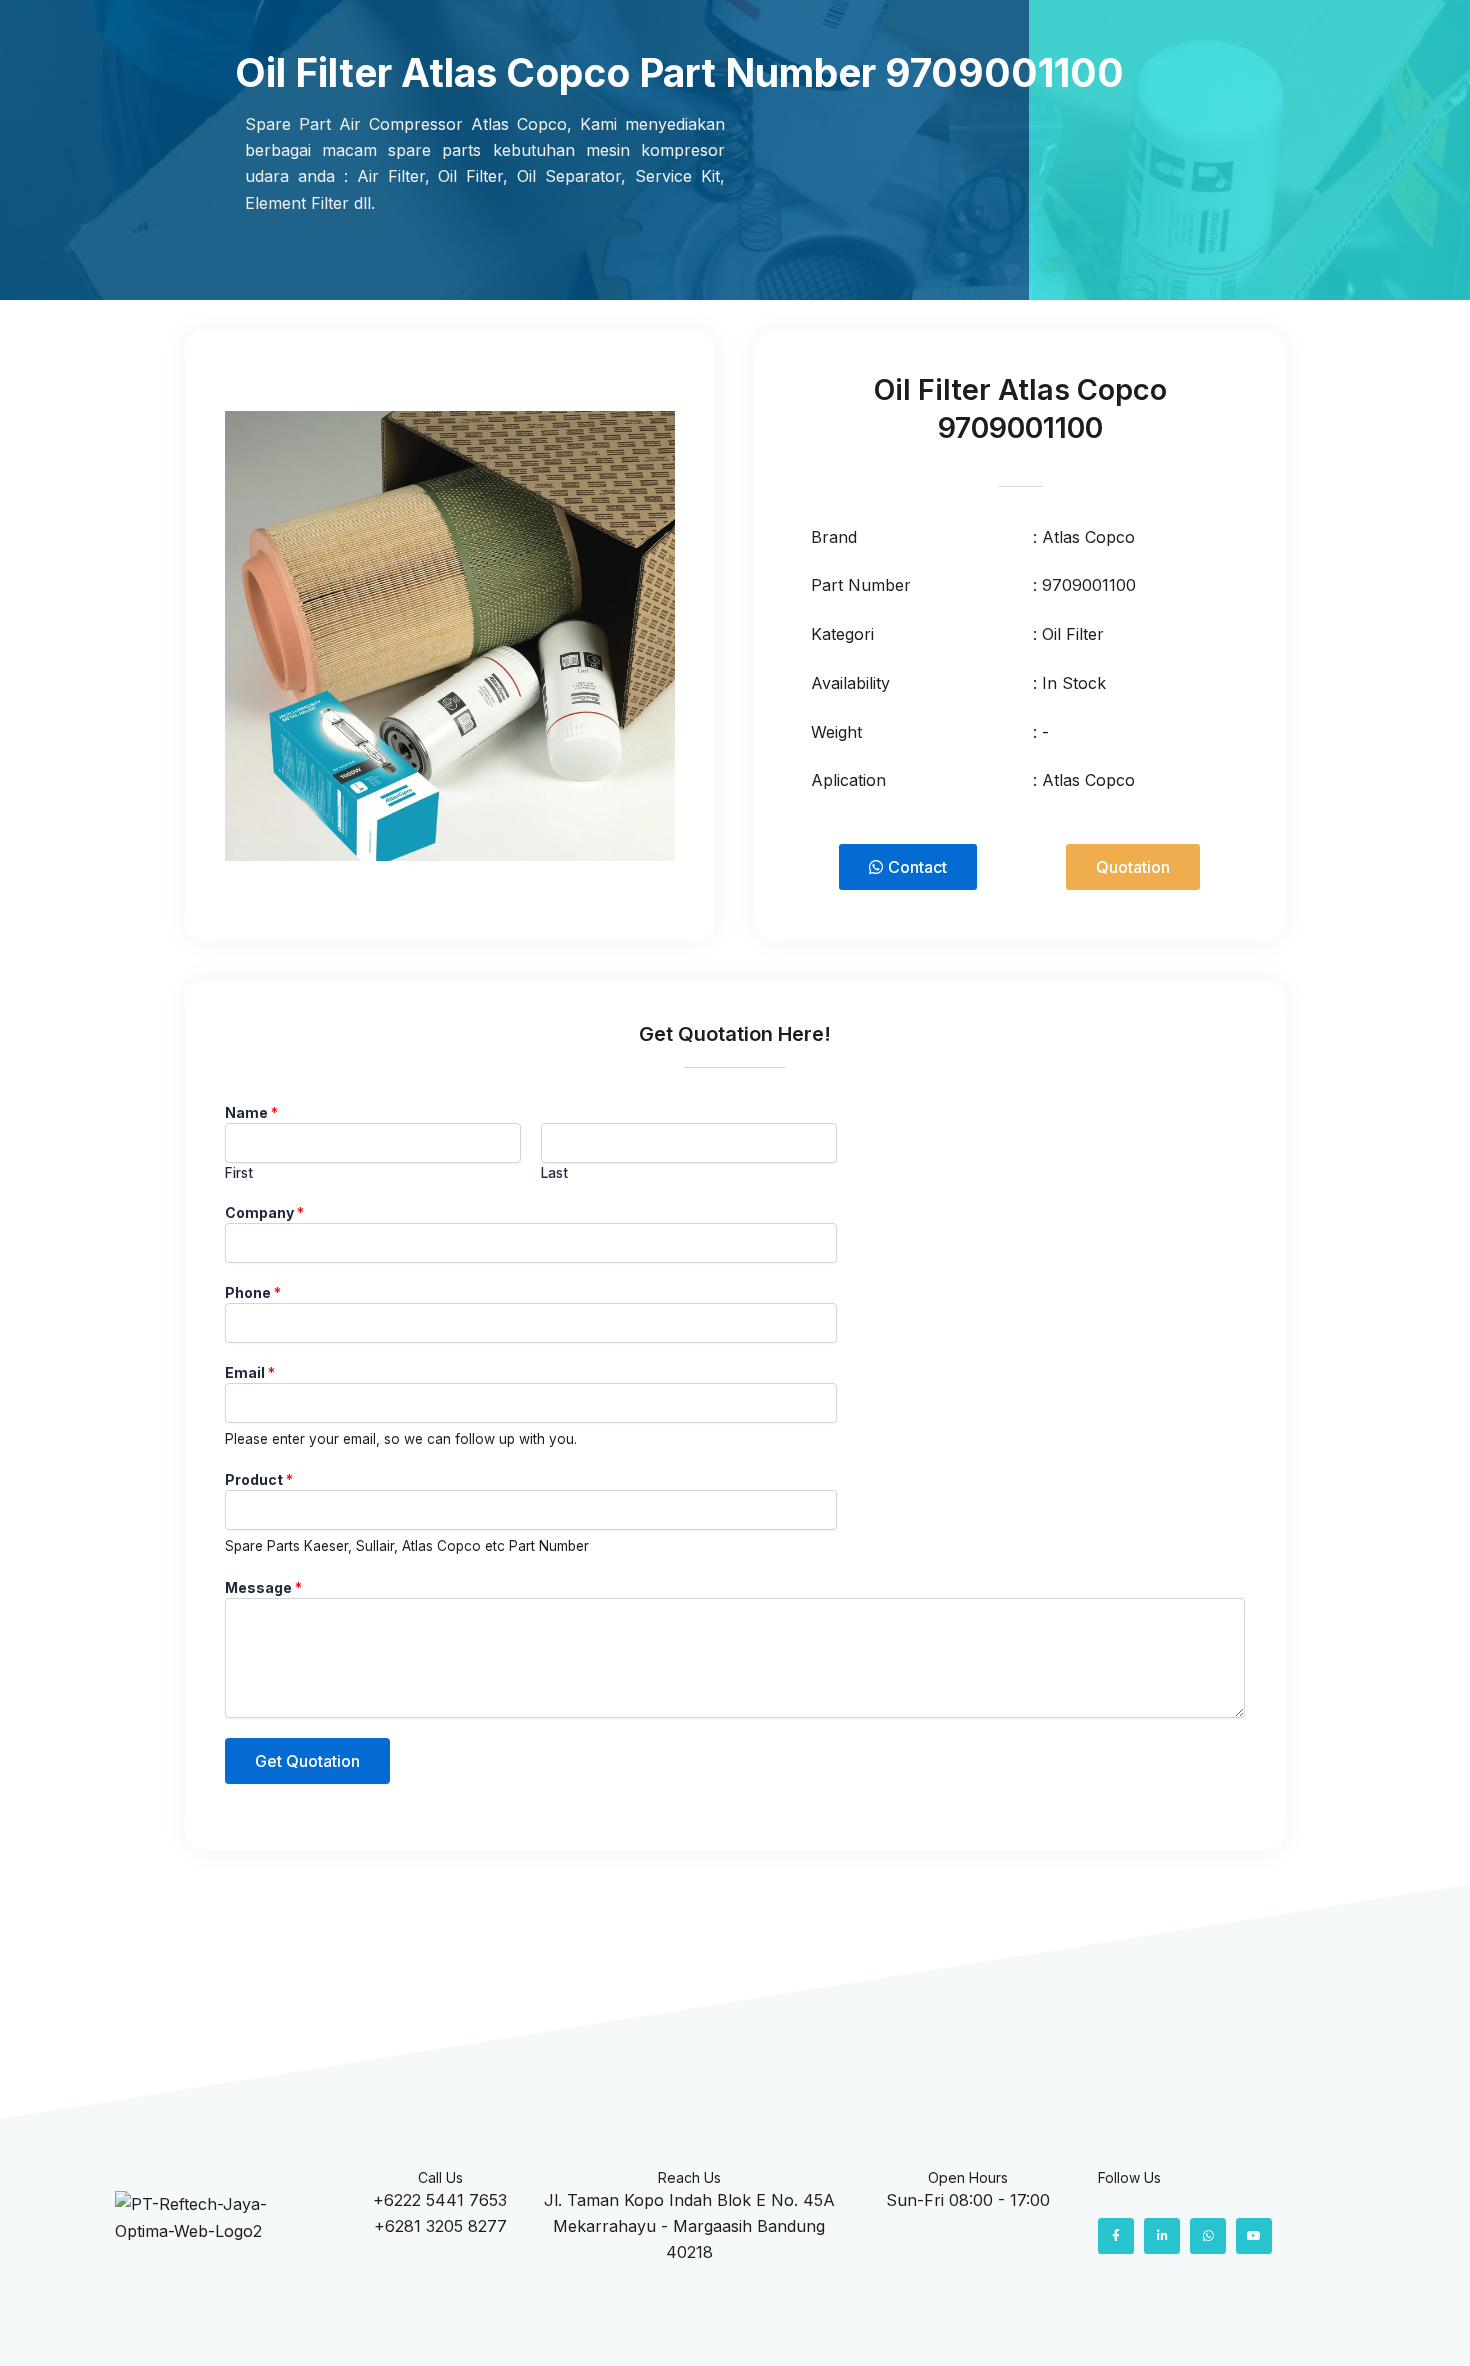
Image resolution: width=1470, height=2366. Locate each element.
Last (554, 1173)
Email (250, 1372)
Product (259, 1479)
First (239, 1173)
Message (263, 1587)
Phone (253, 1292)
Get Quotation (307, 1761)
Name (251, 1112)
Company (264, 1212)
